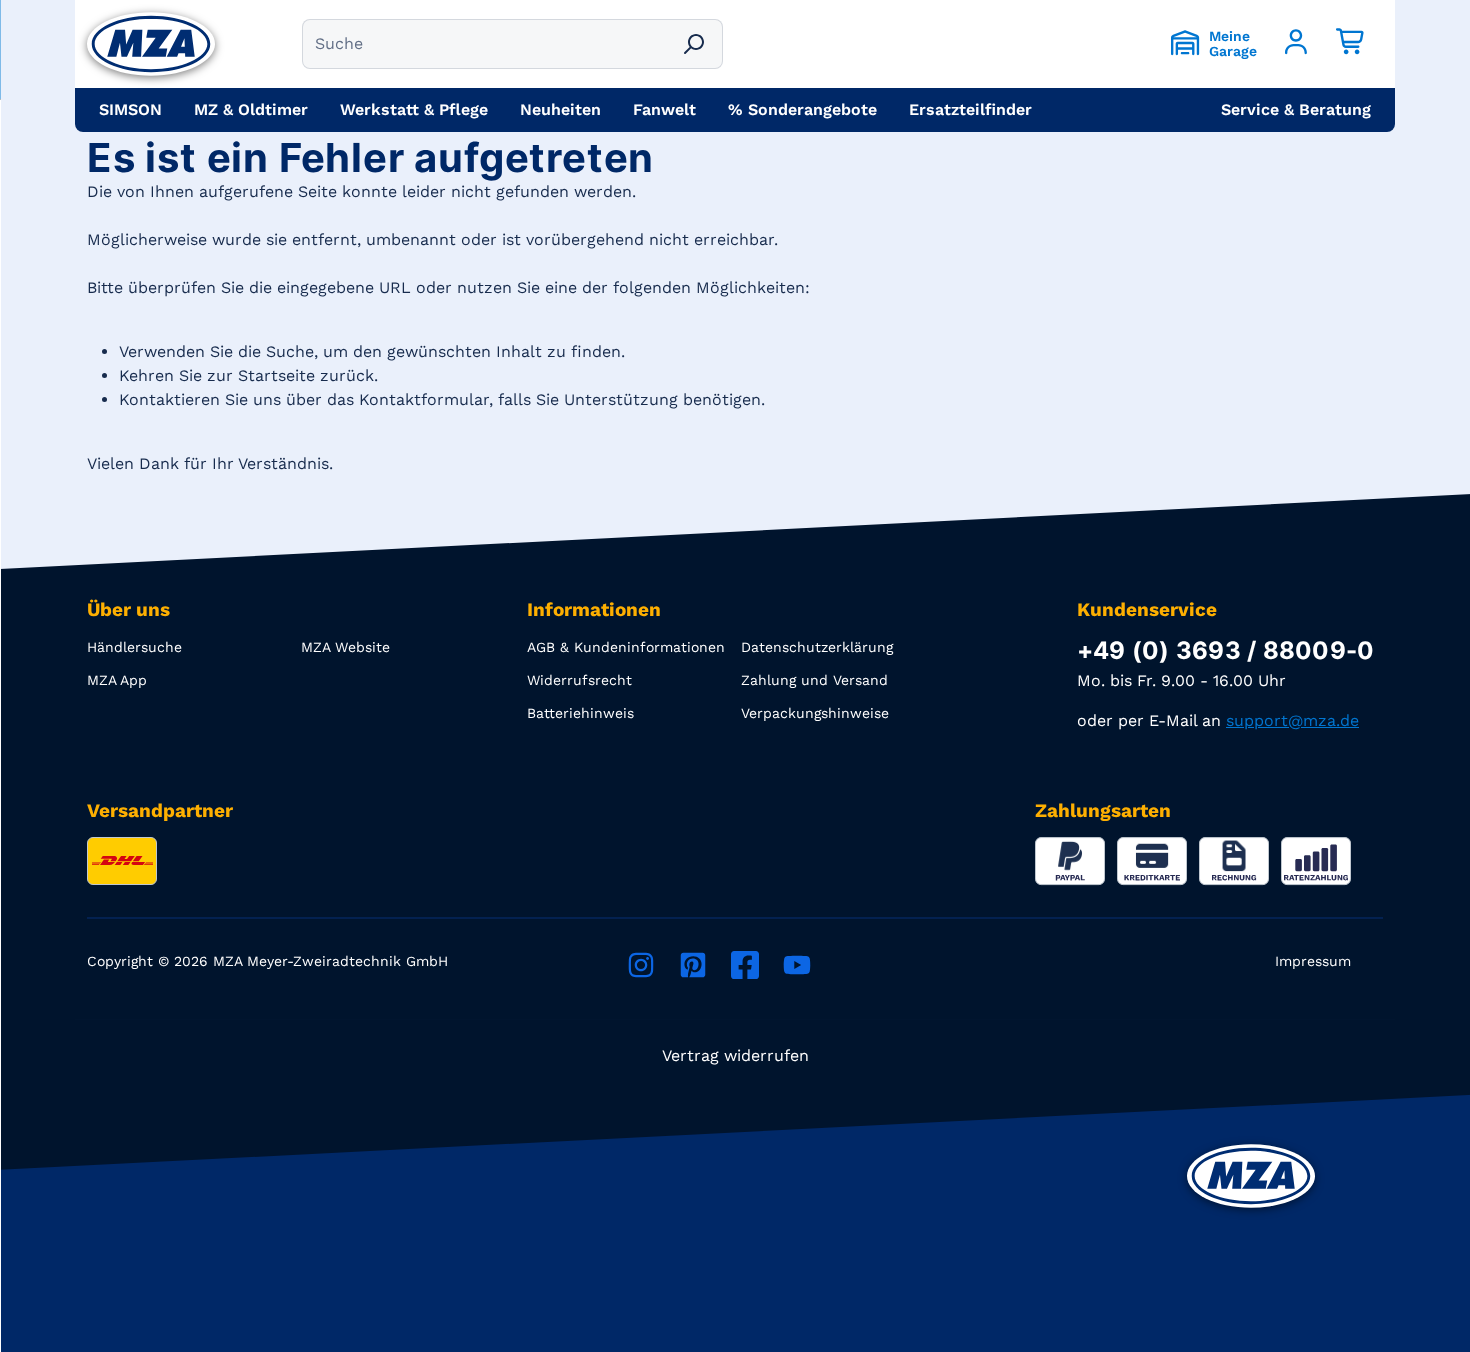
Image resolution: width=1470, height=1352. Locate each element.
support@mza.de (1292, 720)
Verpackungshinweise (815, 713)
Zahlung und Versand (814, 680)
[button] (1296, 110)
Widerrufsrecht (579, 680)
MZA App (117, 680)
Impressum (1313, 961)
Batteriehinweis (580, 713)
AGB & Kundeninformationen (626, 647)
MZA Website (345, 647)
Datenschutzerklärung (817, 647)
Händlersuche (134, 647)
